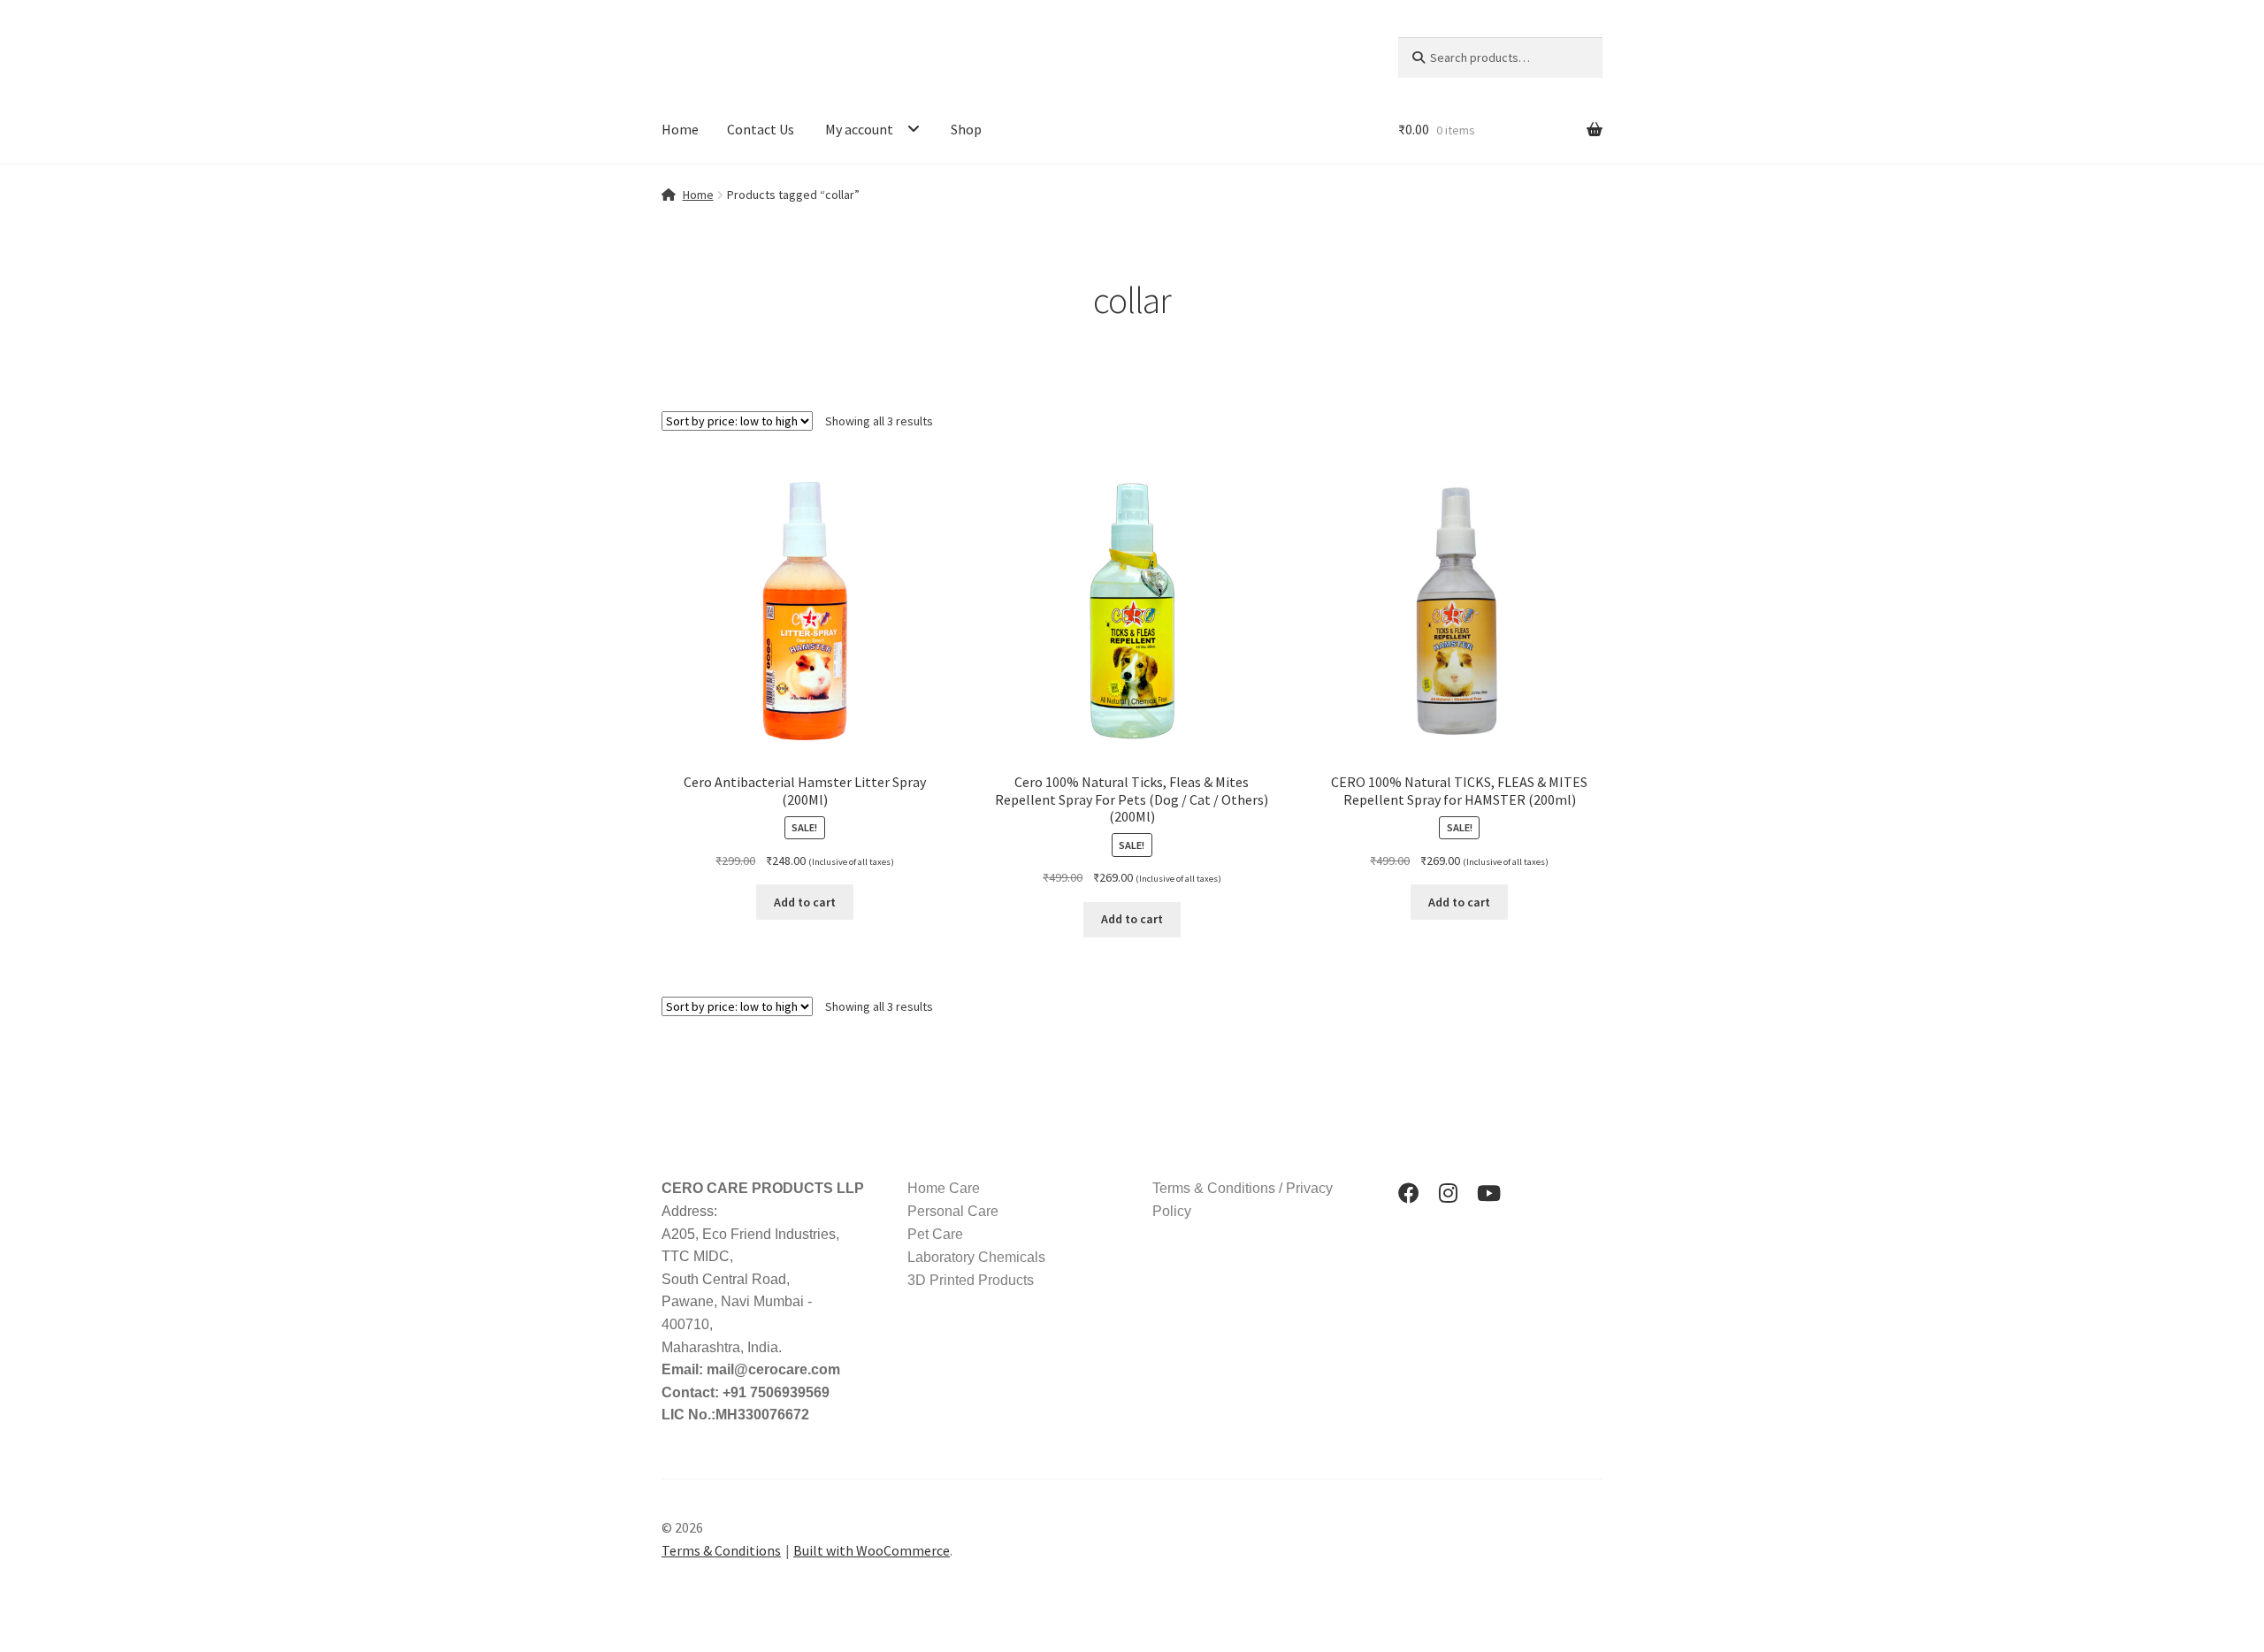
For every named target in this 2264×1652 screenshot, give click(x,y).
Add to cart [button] (805, 902)
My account (859, 129)
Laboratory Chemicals (976, 1257)
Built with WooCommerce (872, 1550)
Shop (966, 129)
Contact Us (761, 129)
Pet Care (935, 1234)
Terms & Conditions (721, 1550)
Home (680, 129)
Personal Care (953, 1211)
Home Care (944, 1188)
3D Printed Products (971, 1280)
